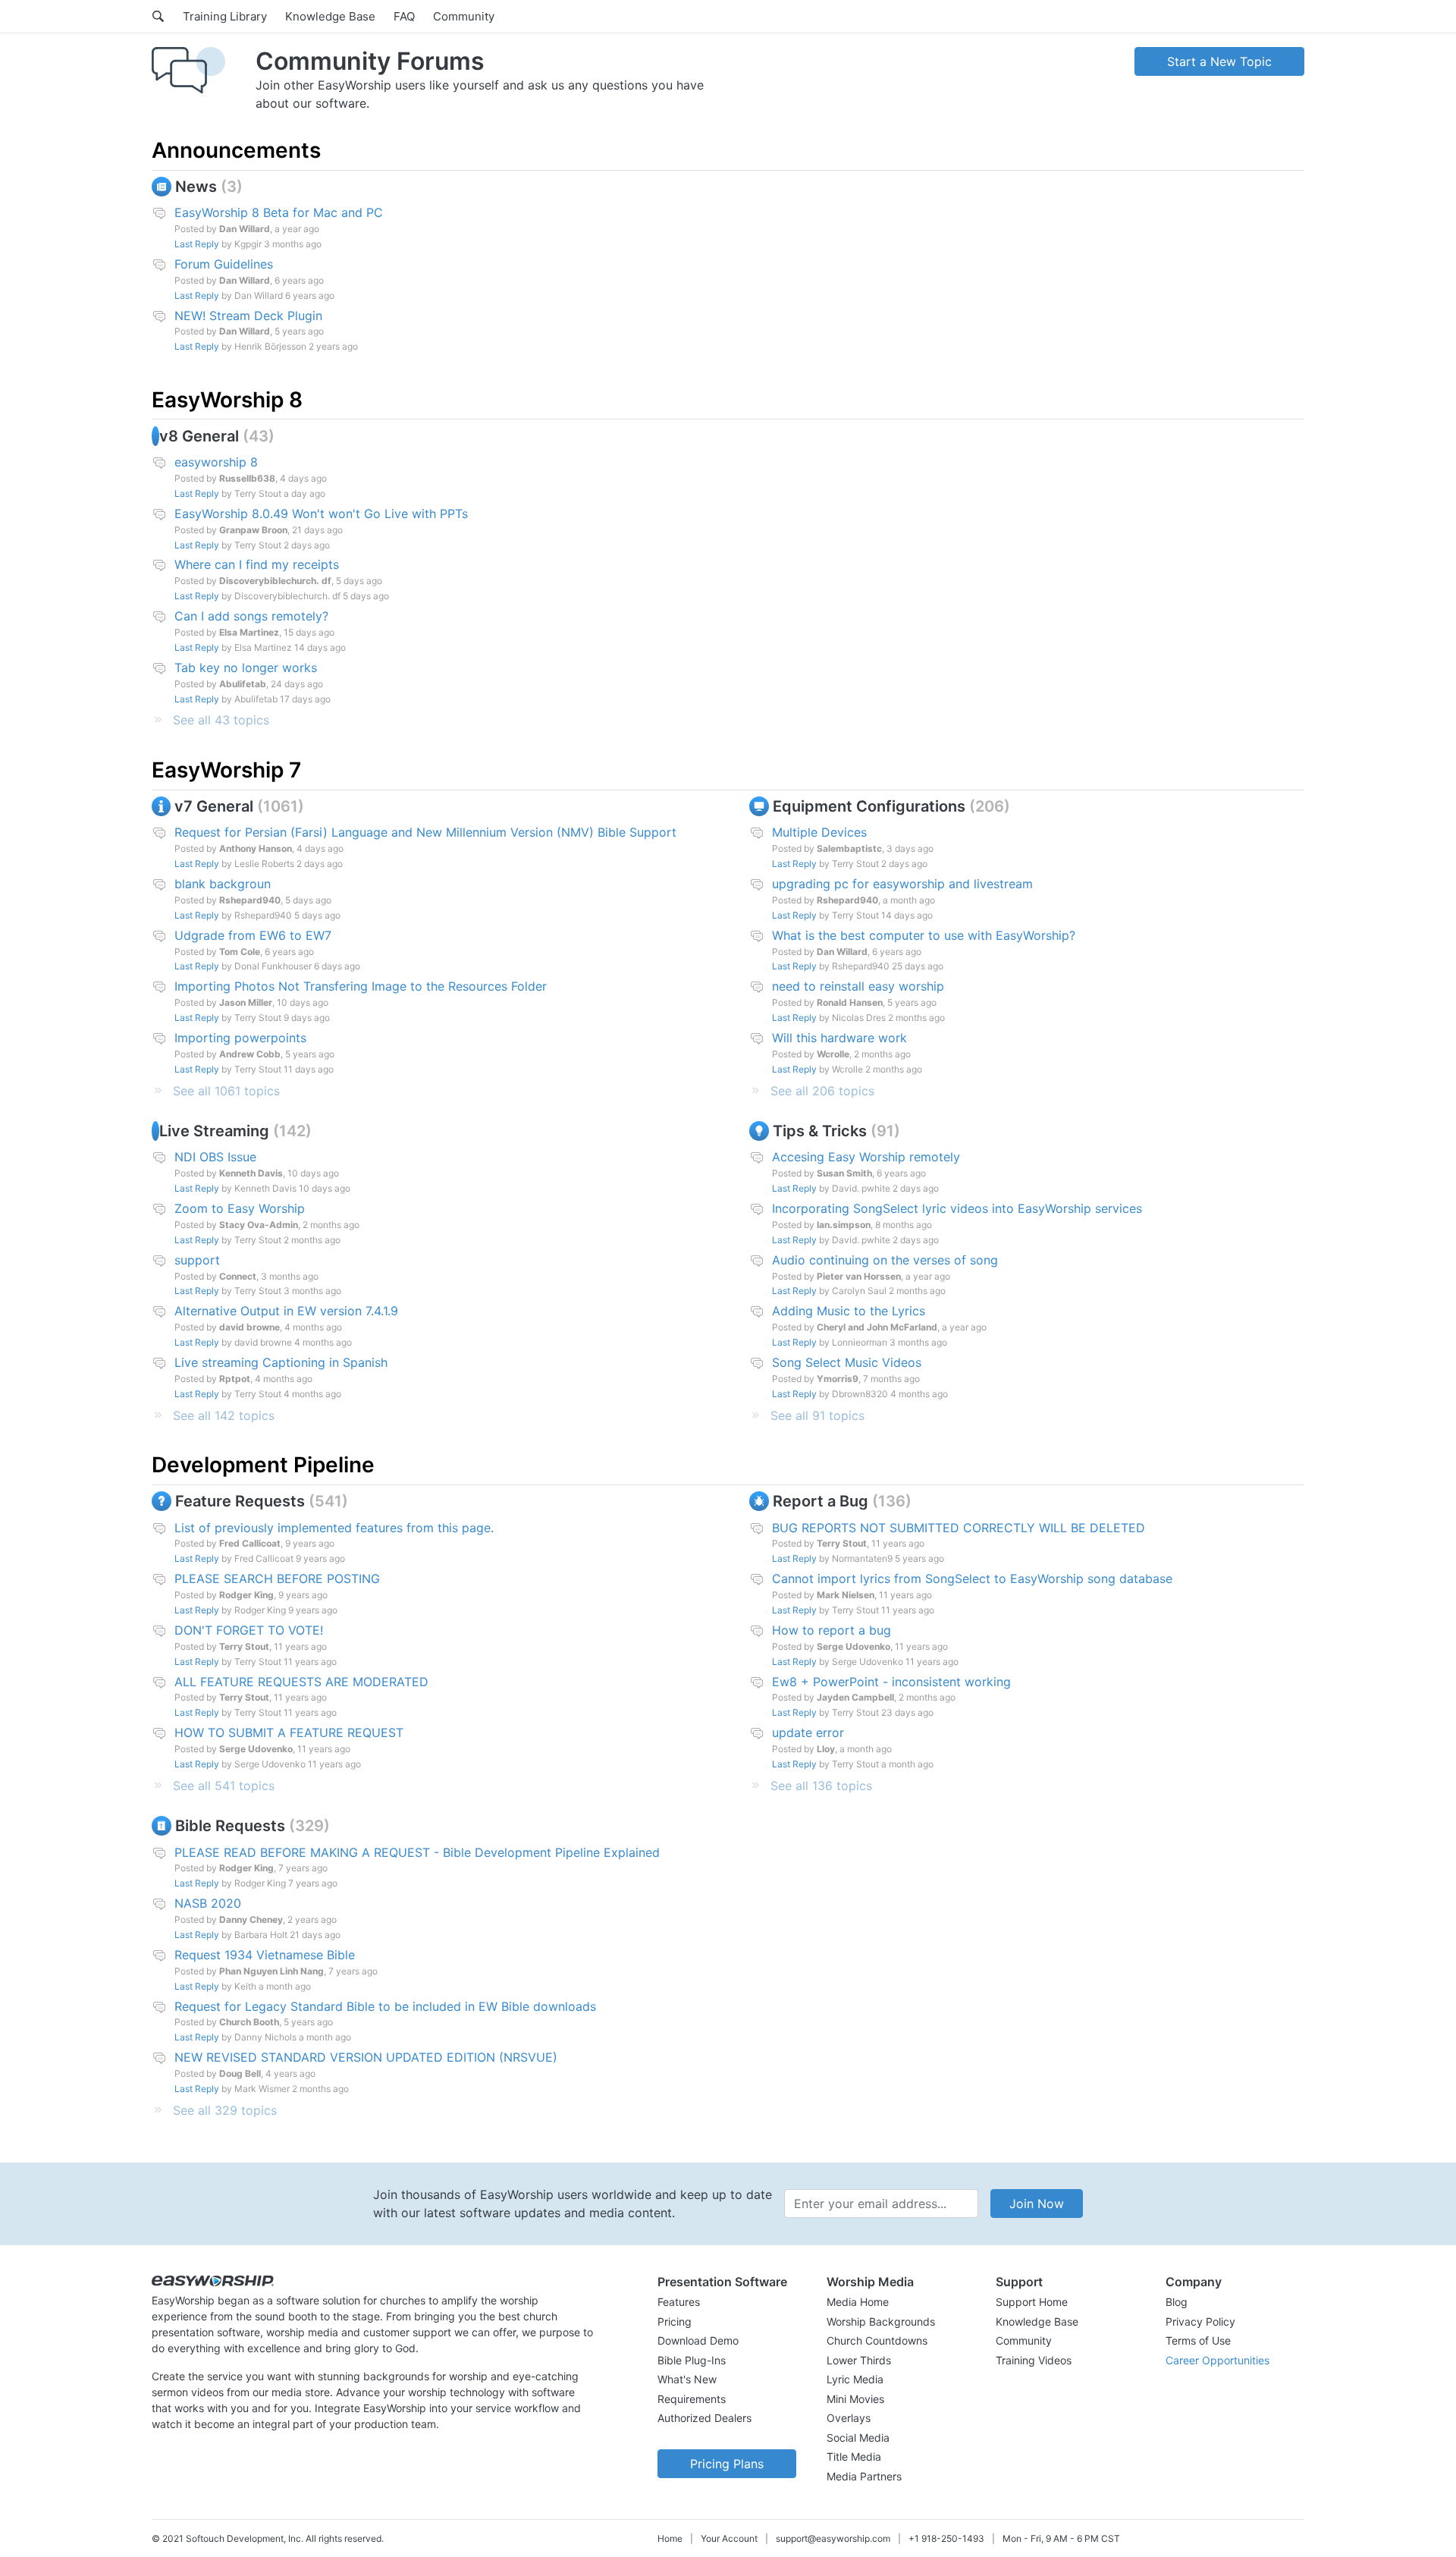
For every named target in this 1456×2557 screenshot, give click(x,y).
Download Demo (698, 2340)
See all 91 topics (817, 1415)
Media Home (858, 2302)
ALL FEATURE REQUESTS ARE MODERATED (301, 1682)
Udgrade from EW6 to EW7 (253, 935)
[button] (727, 2282)
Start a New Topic (1219, 61)
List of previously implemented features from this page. (334, 1528)
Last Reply (197, 244)
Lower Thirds (859, 2360)
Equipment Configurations (886, 806)
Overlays (849, 2418)
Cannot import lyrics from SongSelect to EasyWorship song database (972, 1578)
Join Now (1037, 2204)
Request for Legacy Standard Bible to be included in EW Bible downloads (385, 2006)
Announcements (236, 150)
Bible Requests (248, 1826)
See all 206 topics (822, 1091)
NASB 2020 (208, 1903)
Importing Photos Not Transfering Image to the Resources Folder (361, 986)
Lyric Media (855, 2379)
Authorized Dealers (704, 2418)
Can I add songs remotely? (251, 616)
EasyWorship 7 (226, 770)
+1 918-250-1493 (946, 2538)
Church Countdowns (877, 2340)
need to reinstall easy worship (858, 986)
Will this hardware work (839, 1038)
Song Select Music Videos (847, 1362)
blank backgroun (223, 884)
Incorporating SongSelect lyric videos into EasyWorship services (957, 1208)
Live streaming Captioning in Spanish (281, 1362)
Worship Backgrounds (881, 2321)
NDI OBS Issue (215, 1157)
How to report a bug (832, 1630)
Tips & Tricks (832, 1131)
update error (808, 1732)
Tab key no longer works (246, 668)
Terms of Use (1198, 2340)
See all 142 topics (224, 1415)
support (197, 1260)
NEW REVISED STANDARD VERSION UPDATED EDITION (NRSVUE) (366, 2057)
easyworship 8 (216, 462)
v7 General (234, 806)
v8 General (214, 436)
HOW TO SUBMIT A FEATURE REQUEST (289, 1732)
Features (679, 2302)
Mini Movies (855, 2399)
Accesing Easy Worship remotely (866, 1157)
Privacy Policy (1200, 2321)
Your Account (729, 2538)
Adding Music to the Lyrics (849, 1311)
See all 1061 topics (226, 1091)
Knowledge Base (330, 16)
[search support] (158, 16)
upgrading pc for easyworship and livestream (902, 884)
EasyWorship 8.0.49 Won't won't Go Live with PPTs (321, 514)
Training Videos (1034, 2360)
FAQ (404, 16)
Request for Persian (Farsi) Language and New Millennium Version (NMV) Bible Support (425, 832)
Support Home (1032, 2302)
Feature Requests (257, 1501)
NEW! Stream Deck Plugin (248, 316)
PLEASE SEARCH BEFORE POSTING (277, 1578)
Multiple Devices (819, 832)
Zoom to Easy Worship (240, 1208)
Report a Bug (837, 1501)
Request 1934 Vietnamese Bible (265, 1955)
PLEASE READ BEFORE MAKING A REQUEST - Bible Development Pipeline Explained (417, 1852)
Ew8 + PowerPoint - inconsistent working (891, 1682)
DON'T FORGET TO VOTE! (249, 1630)
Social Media (858, 2438)
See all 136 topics (821, 1786)
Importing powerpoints (240, 1038)
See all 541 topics (224, 1786)
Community (464, 16)
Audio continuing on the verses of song (885, 1260)
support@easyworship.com (833, 2538)
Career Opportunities (1218, 2360)
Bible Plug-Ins (692, 2360)
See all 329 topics (225, 2110)
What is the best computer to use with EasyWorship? (924, 935)
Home (670, 2538)
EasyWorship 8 (227, 400)
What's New (687, 2379)
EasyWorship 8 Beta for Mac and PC (279, 212)
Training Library (225, 16)
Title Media (854, 2456)
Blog (1177, 2302)
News (204, 187)
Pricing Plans (727, 2464)
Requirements (692, 2399)
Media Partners (864, 2476)
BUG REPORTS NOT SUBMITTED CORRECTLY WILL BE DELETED (959, 1528)
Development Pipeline (263, 1465)
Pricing (675, 2321)
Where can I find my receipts (257, 564)
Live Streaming (232, 1131)
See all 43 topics (221, 720)
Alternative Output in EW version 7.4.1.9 (286, 1311)
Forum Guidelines (224, 264)
